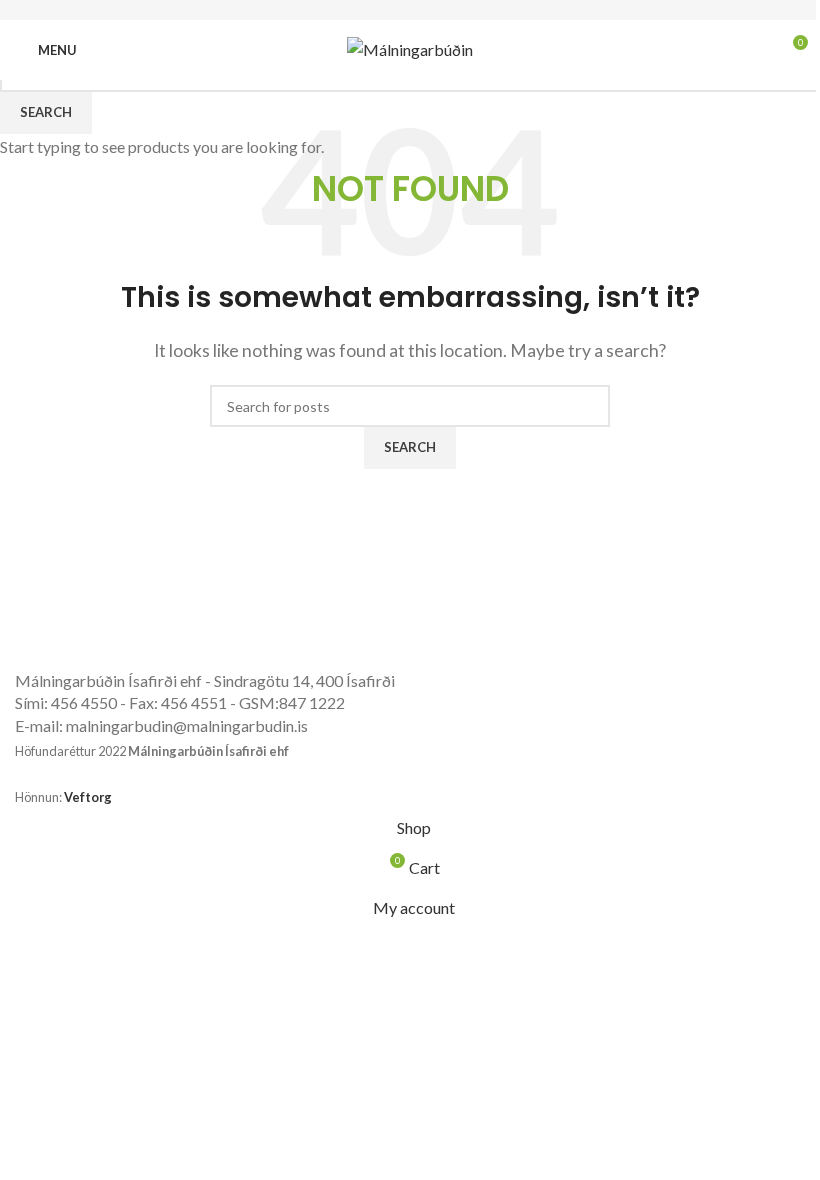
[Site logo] (410, 47)
